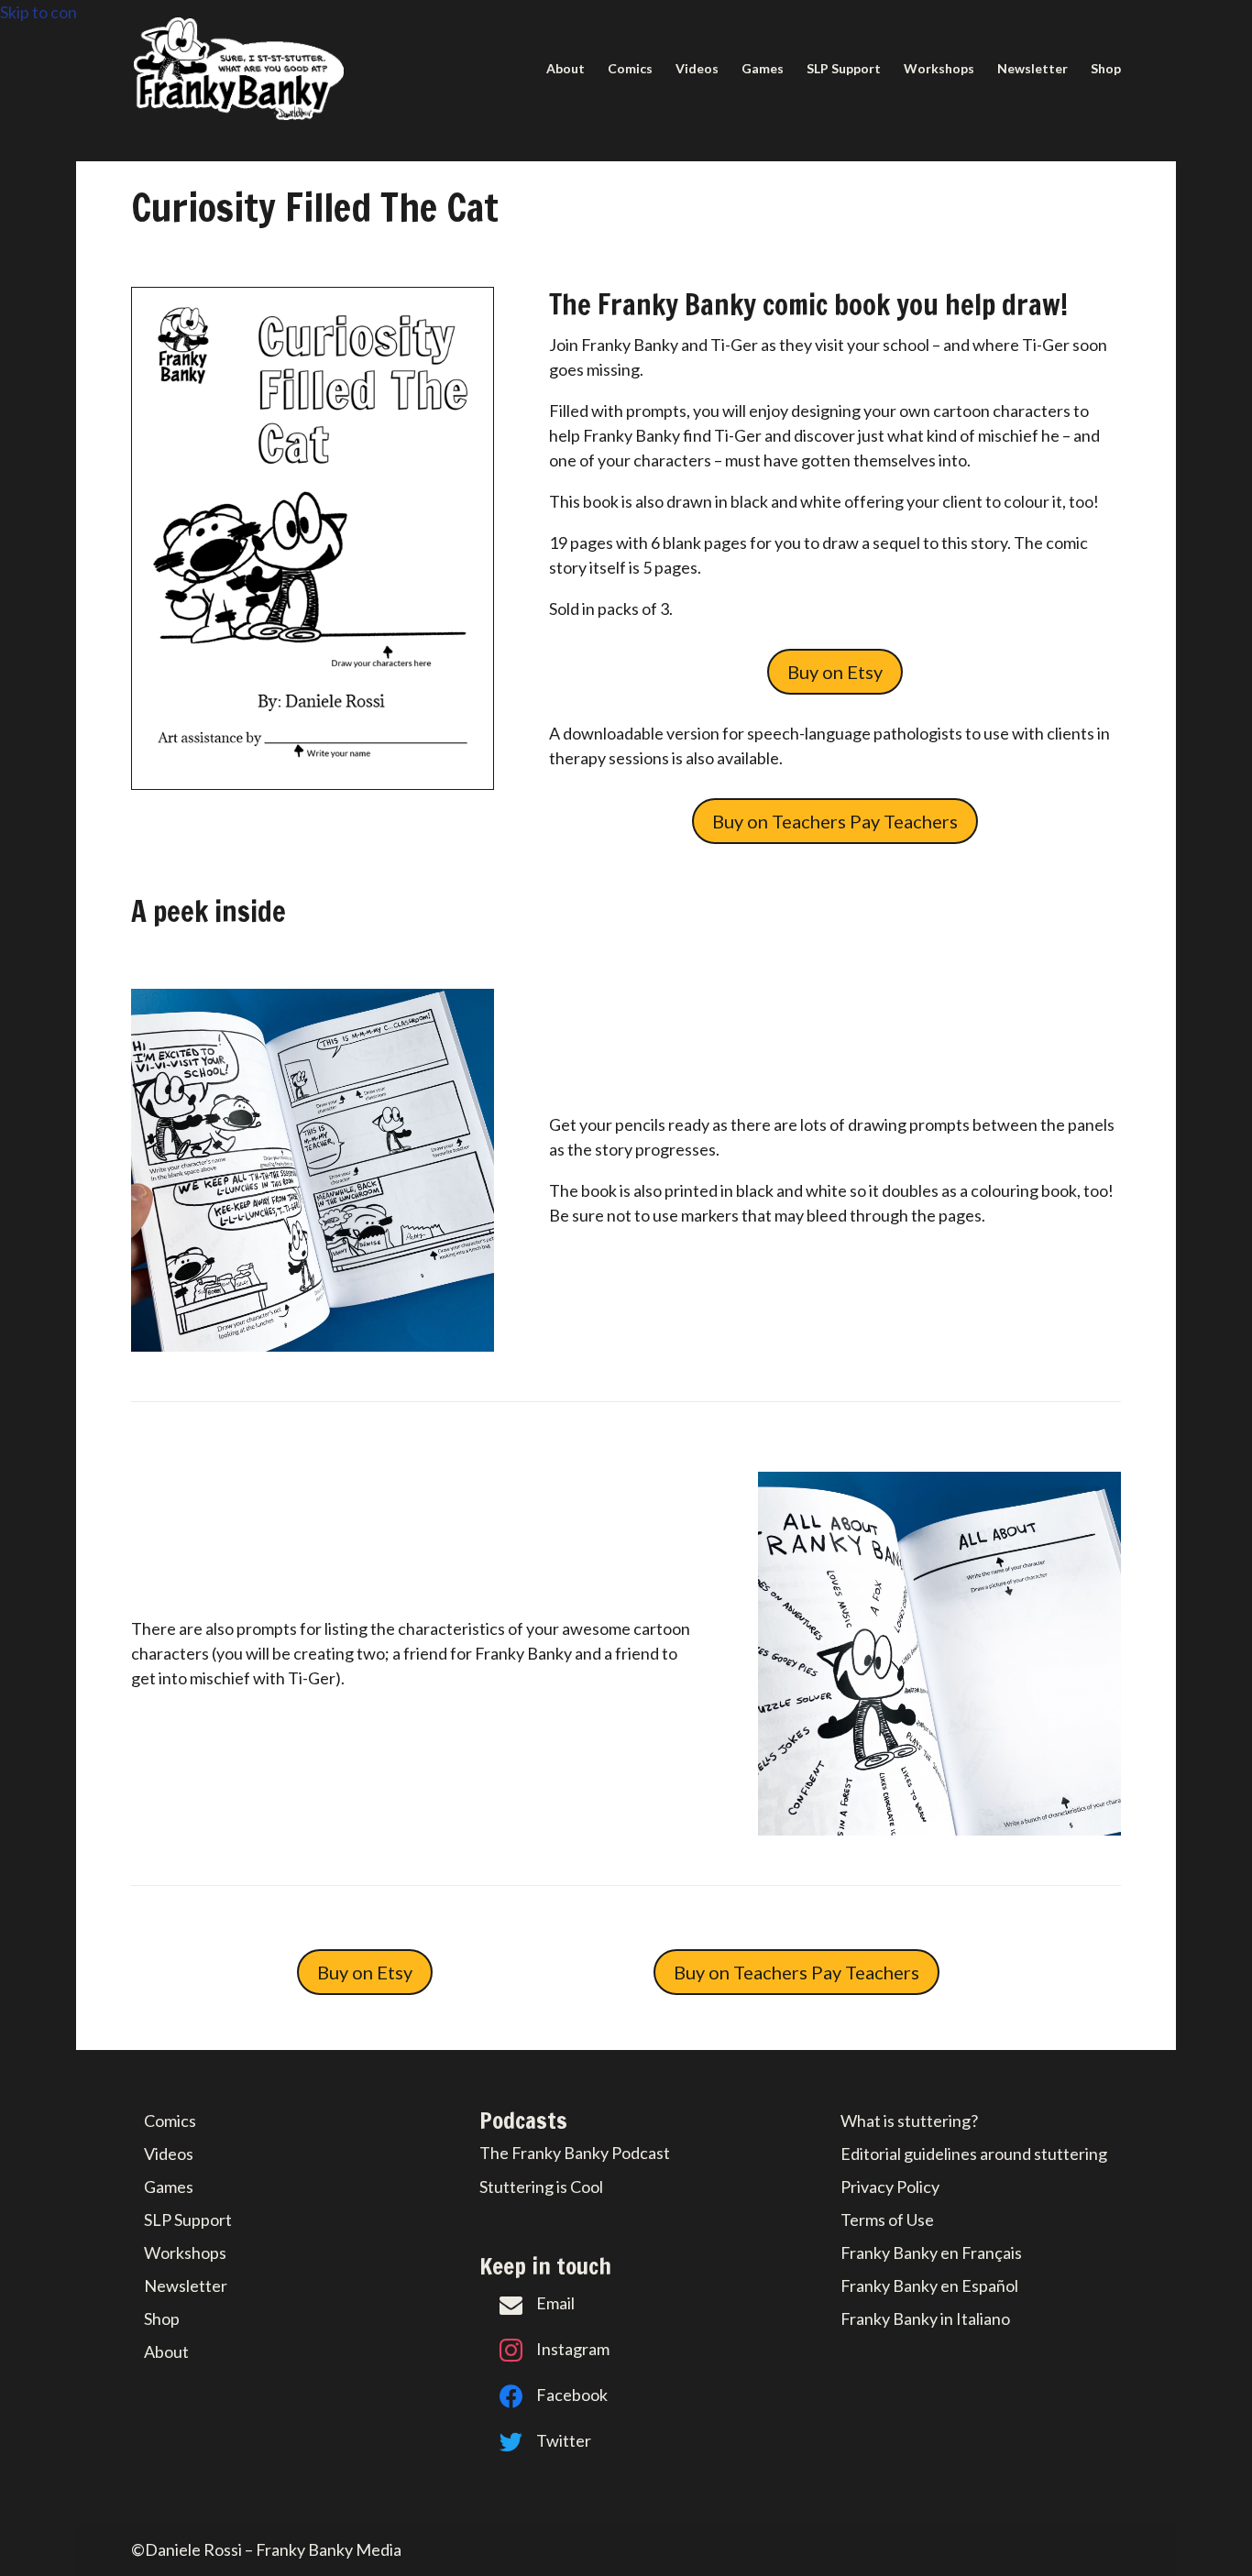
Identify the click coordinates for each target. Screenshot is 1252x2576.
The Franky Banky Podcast (575, 2153)
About (566, 69)
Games (763, 69)
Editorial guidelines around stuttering (974, 2154)
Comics (630, 69)
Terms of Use (887, 2220)
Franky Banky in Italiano (925, 2318)
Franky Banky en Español (929, 2286)
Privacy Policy (890, 2187)
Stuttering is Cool (541, 2187)
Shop (1106, 69)
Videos (697, 69)
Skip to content (54, 12)
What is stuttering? (909, 2121)
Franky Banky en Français (931, 2253)
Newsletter (1032, 69)
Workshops (939, 69)
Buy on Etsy (835, 672)
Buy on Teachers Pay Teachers (835, 821)
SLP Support (844, 69)
